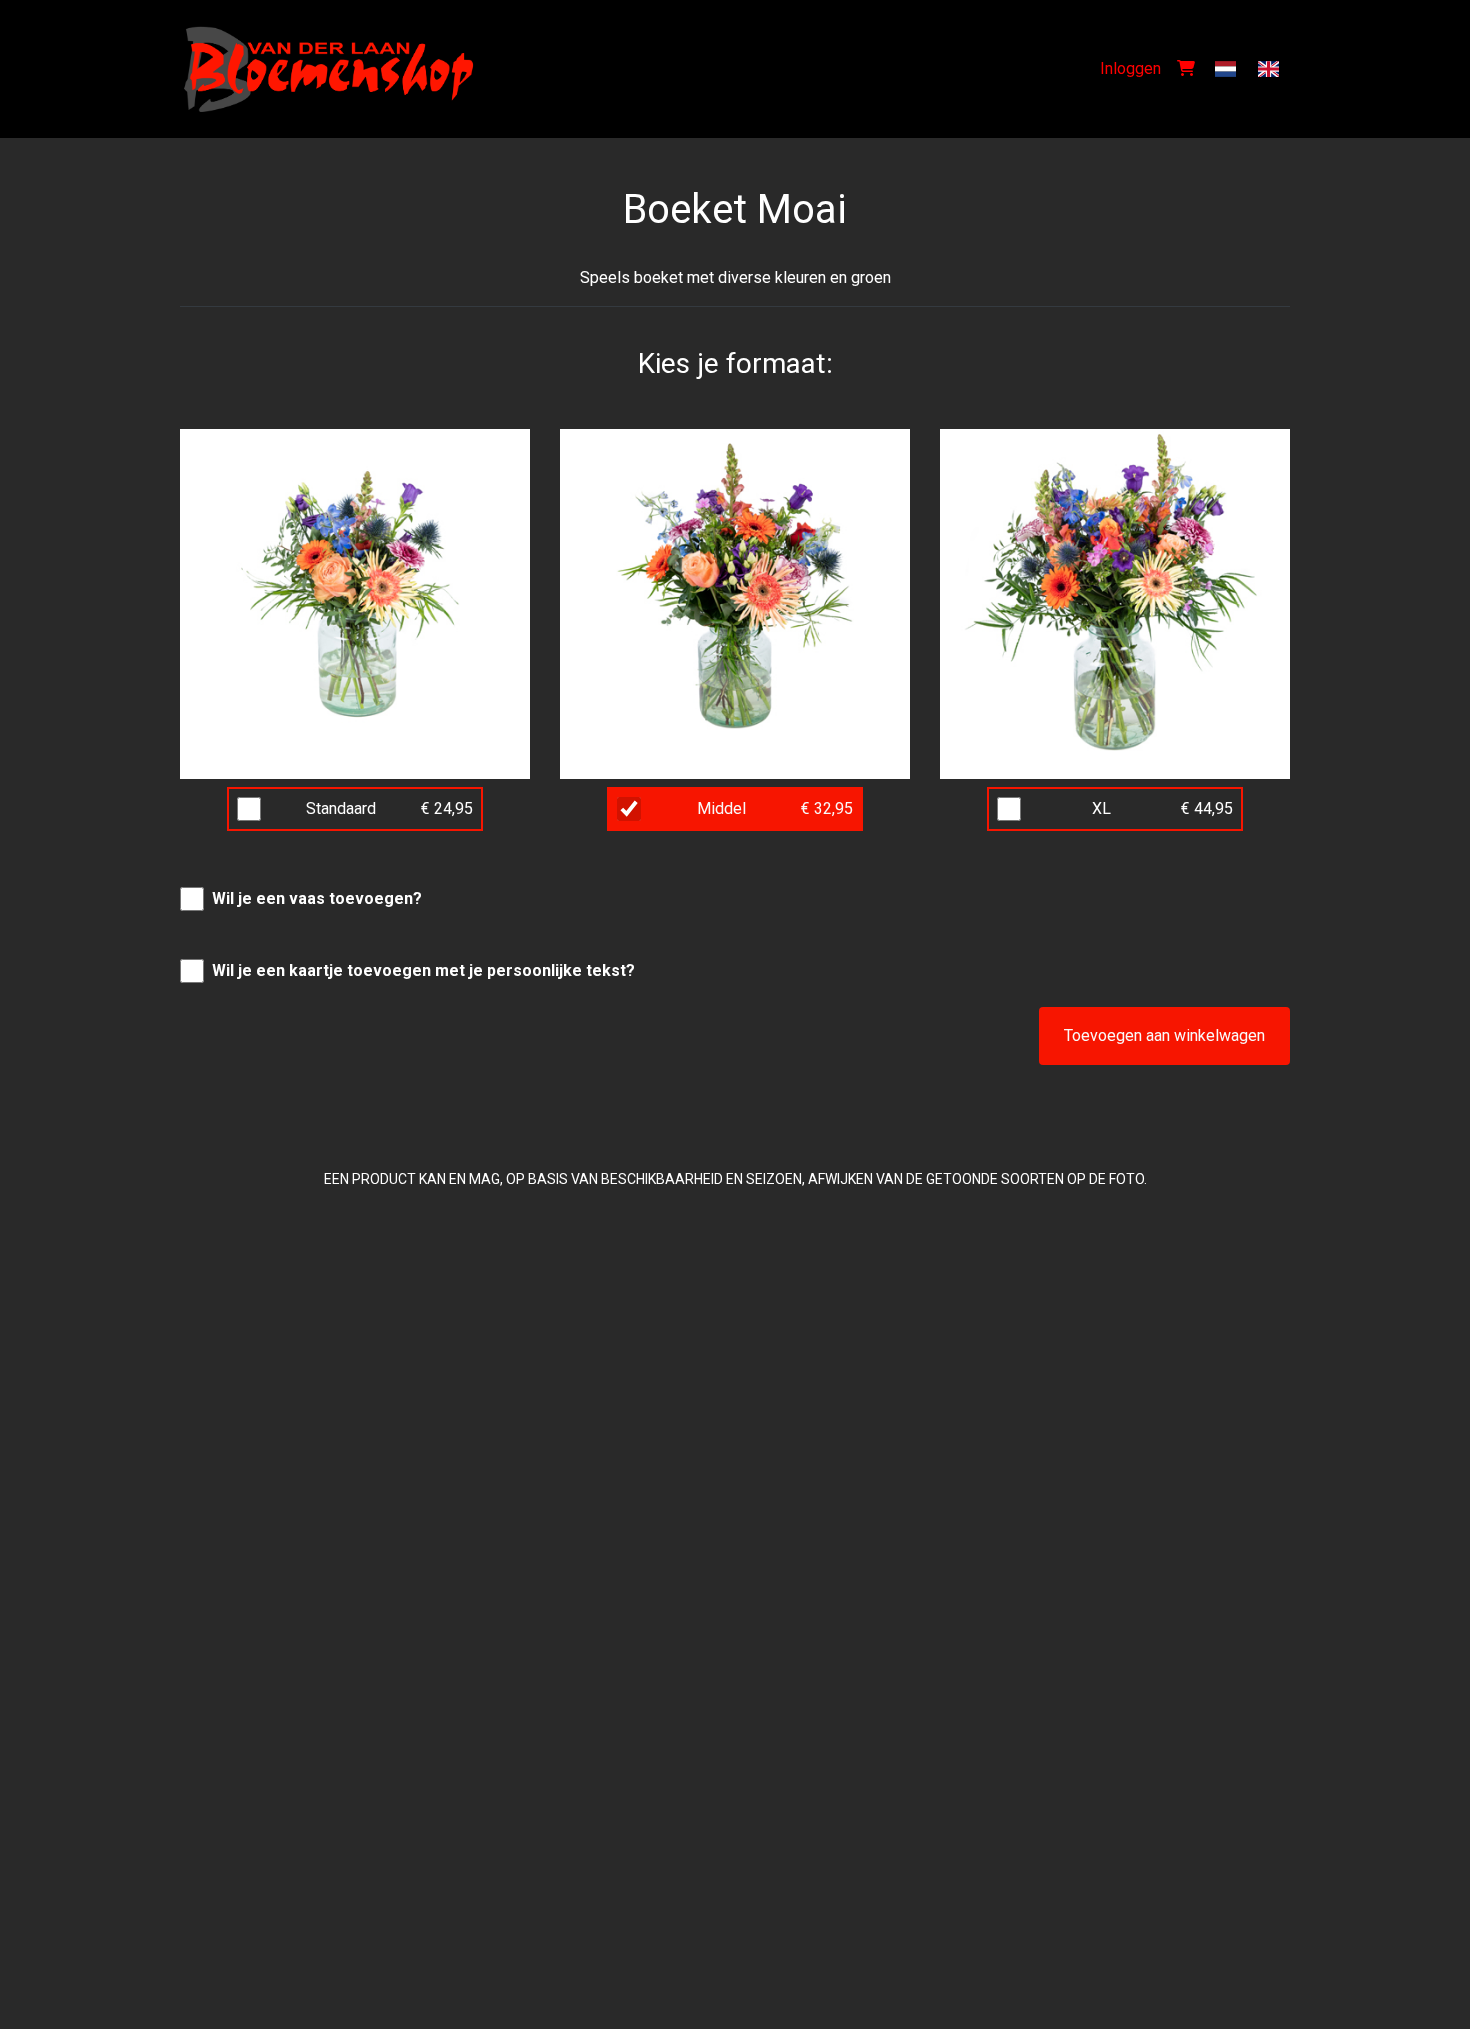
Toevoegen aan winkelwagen (1164, 1035)
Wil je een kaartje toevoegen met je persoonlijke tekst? (423, 970)
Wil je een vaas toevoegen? (317, 898)
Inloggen (1130, 68)
